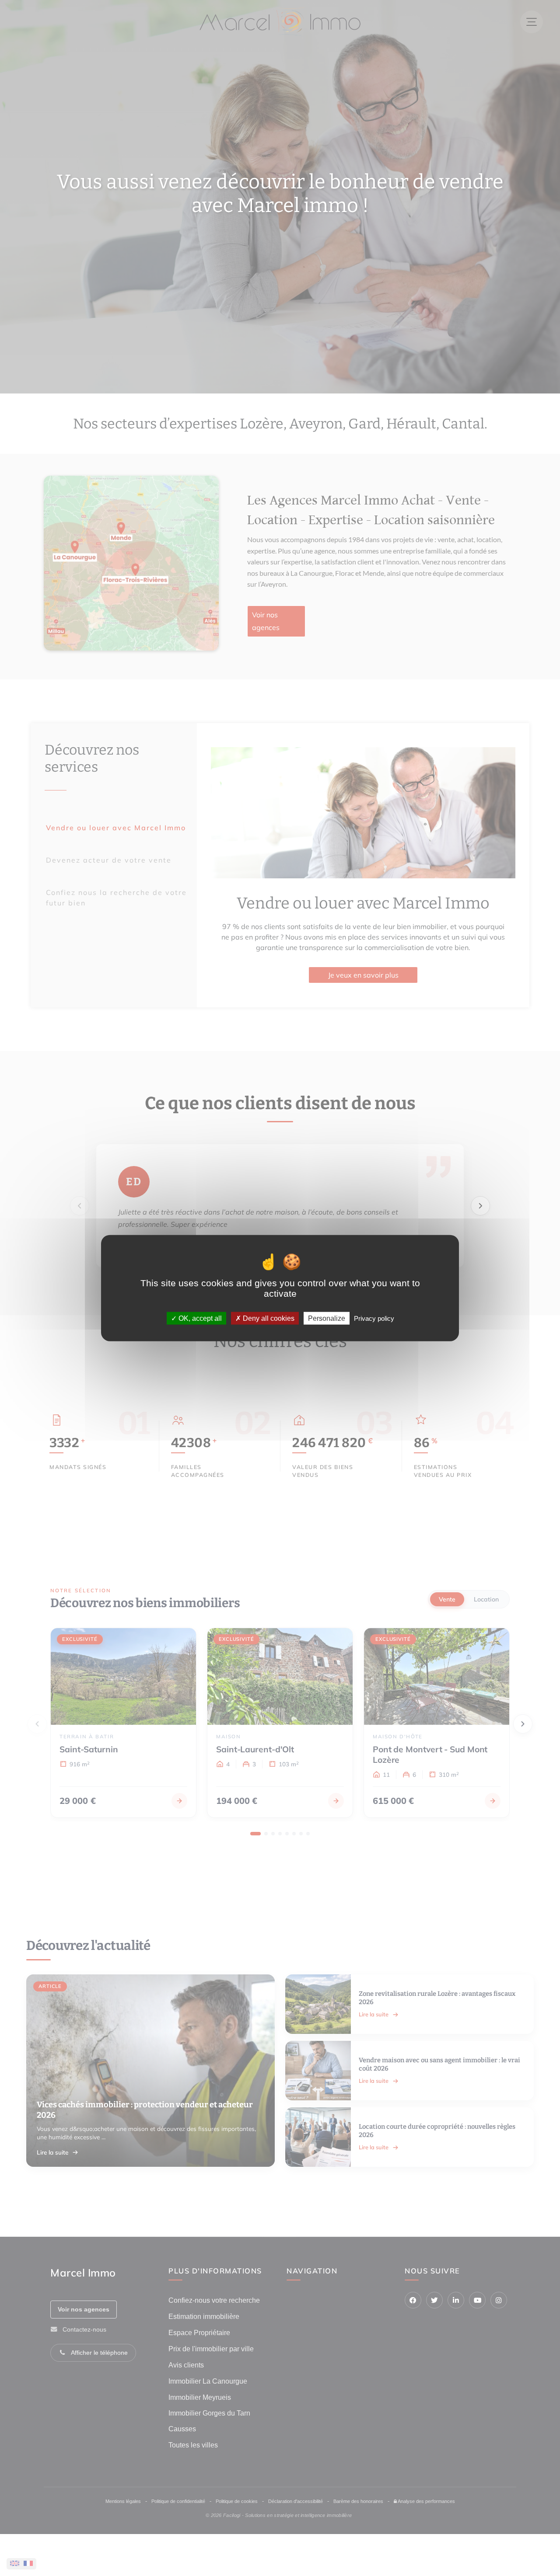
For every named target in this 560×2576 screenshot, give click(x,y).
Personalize (327, 1318)
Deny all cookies (268, 1318)
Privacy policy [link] (374, 1318)
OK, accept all (199, 1318)
